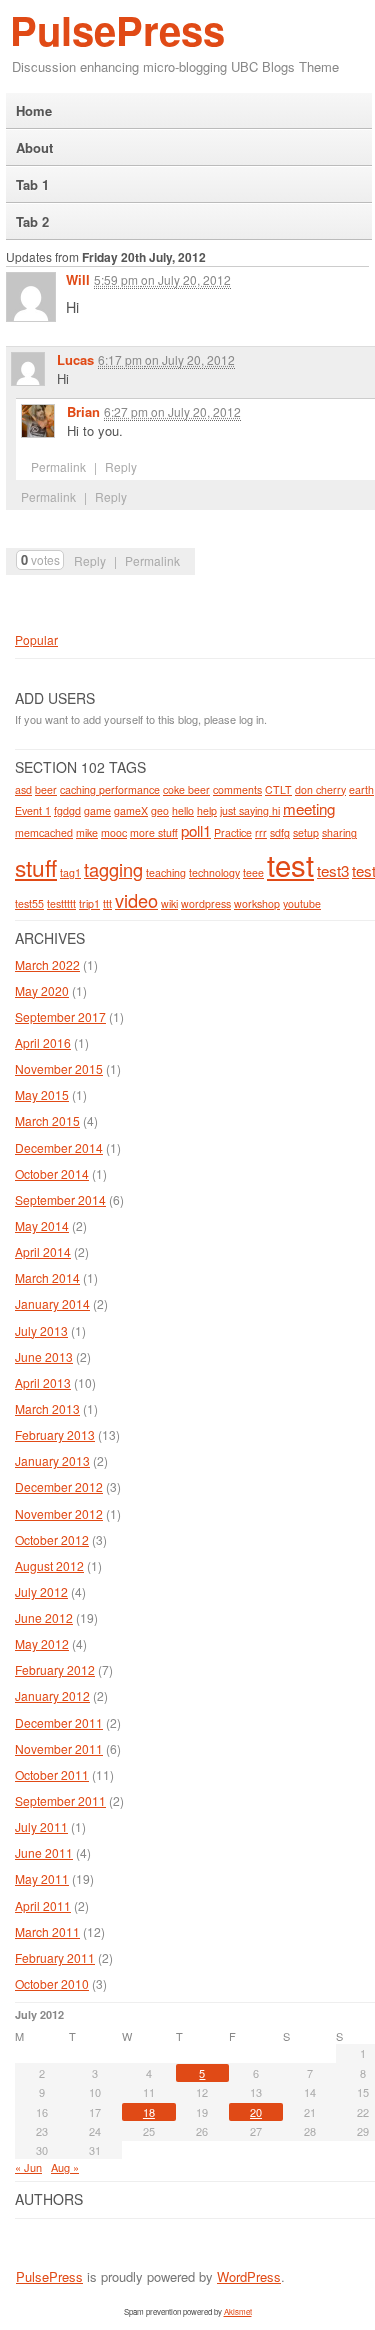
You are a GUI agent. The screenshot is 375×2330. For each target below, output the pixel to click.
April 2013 (43, 1382)
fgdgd (67, 810)
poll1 (196, 830)
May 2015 (42, 1094)
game (97, 810)
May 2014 (42, 1225)
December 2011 (59, 1722)
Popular (36, 639)
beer (46, 789)
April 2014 (43, 1251)
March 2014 (47, 1277)
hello (183, 810)
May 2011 (42, 1878)
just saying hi (250, 810)
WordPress (249, 2276)
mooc (114, 832)
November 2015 (59, 1068)
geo (160, 810)
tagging (113, 869)
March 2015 (47, 1120)
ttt (107, 903)
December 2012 (59, 1486)
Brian (83, 411)
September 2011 (60, 1800)
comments (237, 789)
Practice (233, 832)
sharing (339, 832)
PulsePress (117, 29)
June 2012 (44, 1617)
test (290, 864)
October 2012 (52, 1539)
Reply (90, 560)
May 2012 (42, 1643)
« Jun (28, 2167)
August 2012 (49, 1565)
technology (214, 872)
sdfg (280, 832)
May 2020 (42, 990)
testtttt (61, 903)
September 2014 (60, 1199)
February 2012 (55, 1669)
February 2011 (55, 1957)
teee (253, 872)
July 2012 (41, 1591)
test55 (29, 903)
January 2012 (52, 1695)
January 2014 (52, 1303)
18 (149, 2112)
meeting (309, 808)
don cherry (320, 789)
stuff (36, 867)
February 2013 (55, 1434)
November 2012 (59, 1513)
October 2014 (52, 1173)
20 (256, 2112)
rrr (261, 832)
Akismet (238, 2311)
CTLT (278, 789)
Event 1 (33, 810)
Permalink (152, 560)
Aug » (65, 2167)
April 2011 (43, 1905)
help (207, 810)
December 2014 (59, 1147)
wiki (169, 903)
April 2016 (43, 1042)
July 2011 (41, 1826)
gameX (131, 810)
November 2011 (59, 1748)
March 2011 (47, 1931)
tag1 (70, 872)
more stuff (154, 832)
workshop (257, 903)
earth (361, 789)
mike (87, 832)
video (136, 900)
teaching (166, 872)
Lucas (75, 359)
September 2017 (60, 1016)
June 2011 (44, 1852)
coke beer (186, 789)
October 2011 (52, 1774)
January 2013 (52, 1460)
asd (23, 789)
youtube (302, 903)
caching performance (110, 789)
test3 (333, 870)
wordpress (206, 903)
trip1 (89, 903)
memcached (44, 832)
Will (78, 279)
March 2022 (47, 964)
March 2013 (47, 1408)
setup (306, 832)
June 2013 (44, 1356)
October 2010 (52, 1983)
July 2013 (41, 1330)
